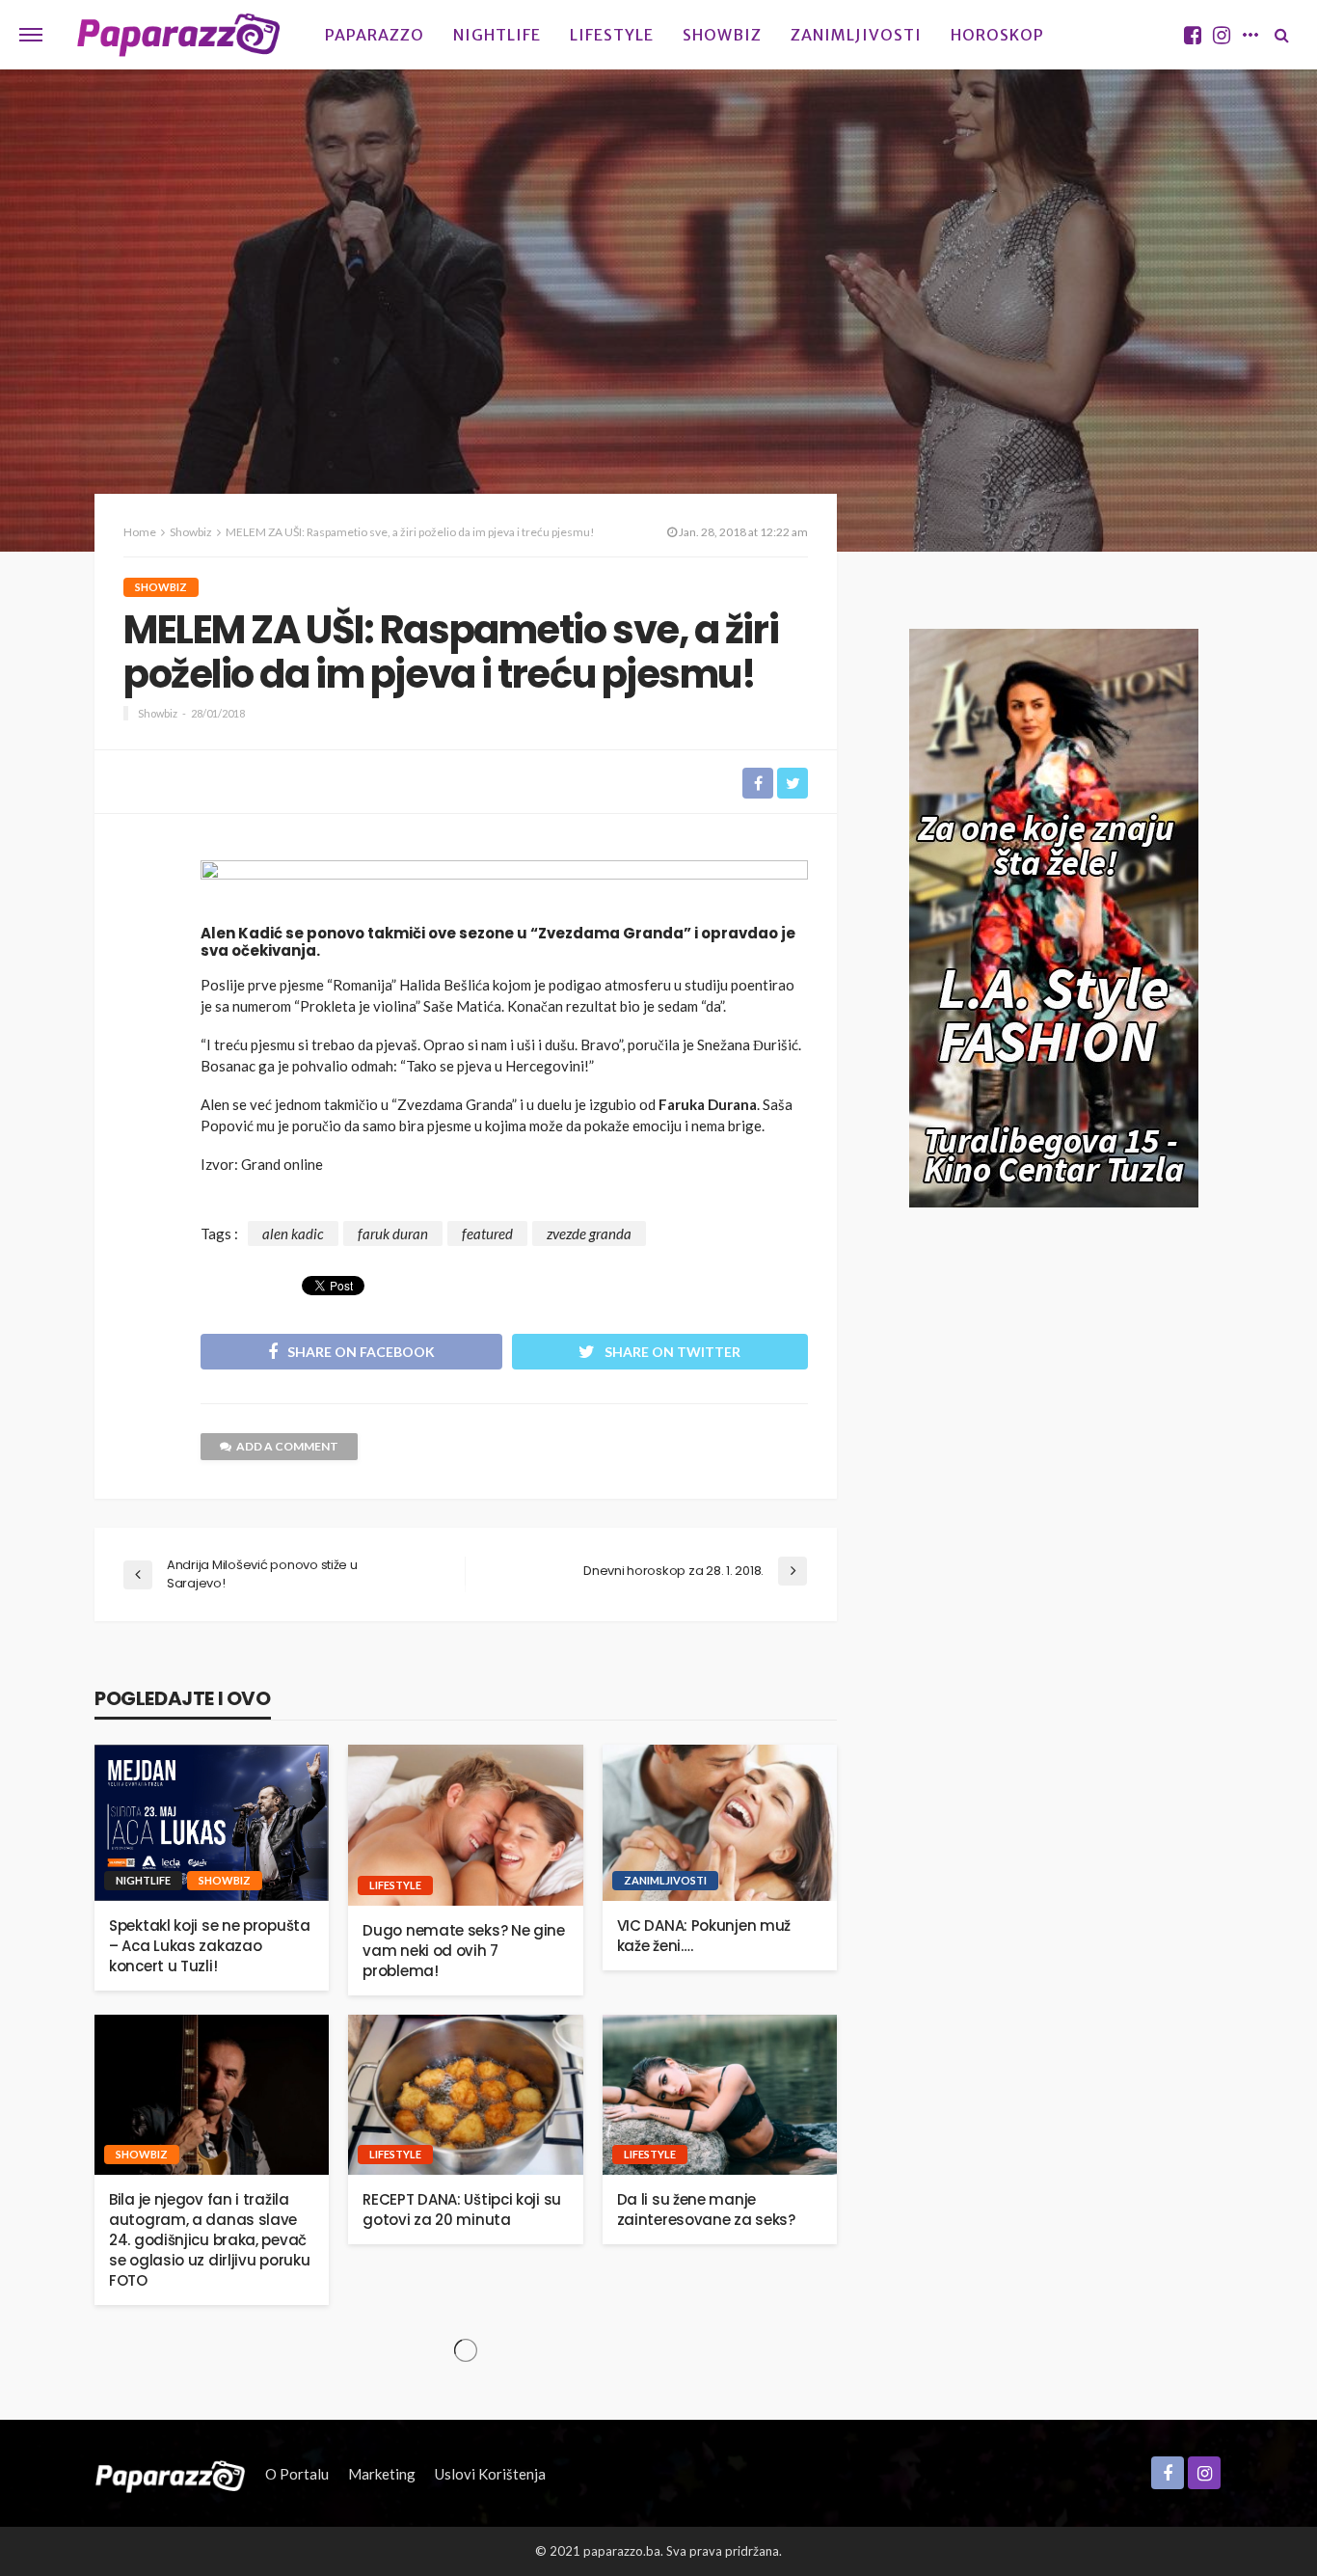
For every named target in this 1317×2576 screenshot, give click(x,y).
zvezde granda (589, 1234)
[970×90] (504, 886)
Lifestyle (612, 35)
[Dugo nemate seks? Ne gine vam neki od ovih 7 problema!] (465, 1825)
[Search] (1281, 35)
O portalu (297, 2474)
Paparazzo (375, 35)
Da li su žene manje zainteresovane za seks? (706, 2210)
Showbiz (722, 35)
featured (487, 1234)
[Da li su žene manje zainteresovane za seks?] (720, 2095)
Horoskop (997, 35)
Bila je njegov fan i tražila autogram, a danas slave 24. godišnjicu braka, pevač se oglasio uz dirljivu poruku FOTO (209, 2240)
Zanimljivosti (856, 35)
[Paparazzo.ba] (179, 35)
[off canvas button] (31, 35)
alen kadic (293, 1234)
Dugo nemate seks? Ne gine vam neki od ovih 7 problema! (464, 1951)
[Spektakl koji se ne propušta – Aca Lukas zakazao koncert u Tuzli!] (212, 1823)
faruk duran (393, 1234)
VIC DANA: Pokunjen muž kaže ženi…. (704, 1936)
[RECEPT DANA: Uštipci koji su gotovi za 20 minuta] (465, 2095)
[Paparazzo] (170, 2474)
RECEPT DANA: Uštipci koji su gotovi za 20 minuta (462, 2210)
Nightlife (497, 35)
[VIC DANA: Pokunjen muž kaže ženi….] (720, 1823)
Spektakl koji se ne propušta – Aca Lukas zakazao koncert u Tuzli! (210, 1946)
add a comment (287, 1446)
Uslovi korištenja (490, 2474)
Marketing (382, 2474)
